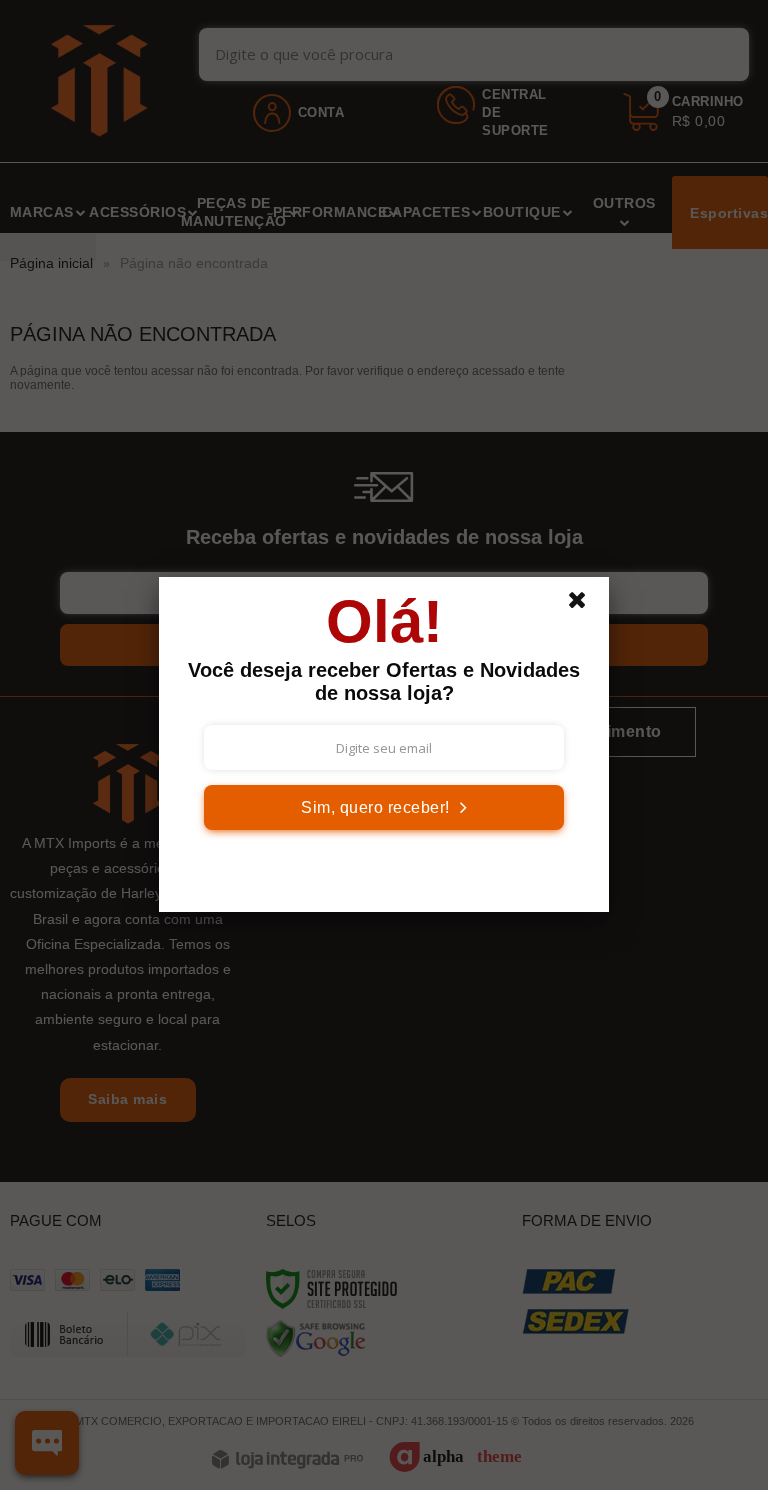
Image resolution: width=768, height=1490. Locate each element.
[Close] (586, 605)
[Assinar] (384, 807)
